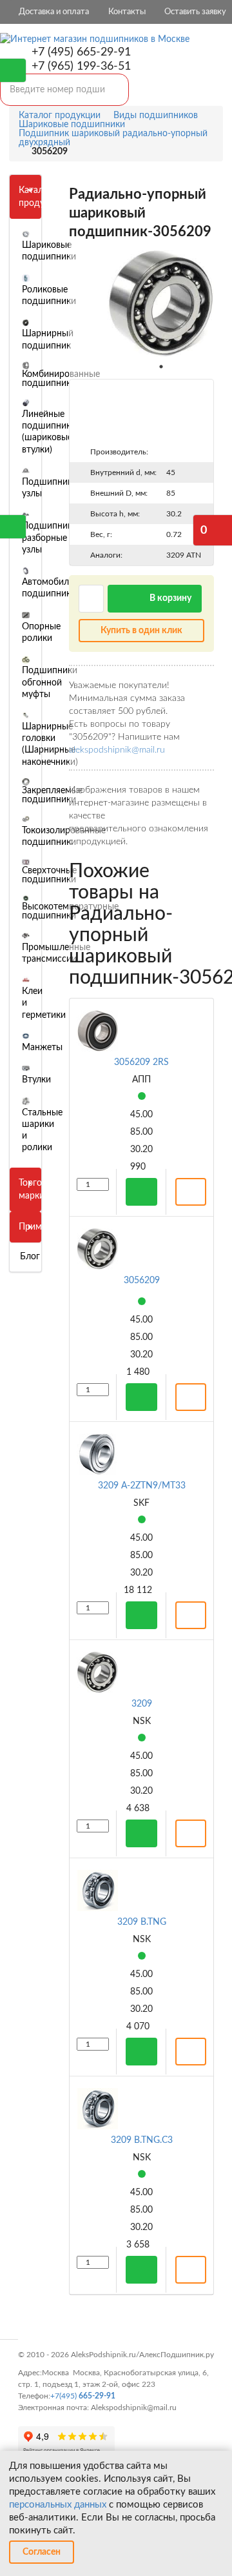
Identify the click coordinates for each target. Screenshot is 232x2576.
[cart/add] (141, 1192)
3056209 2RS (141, 1062)
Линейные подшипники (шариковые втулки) (49, 432)
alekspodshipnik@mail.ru (117, 750)
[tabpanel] (161, 304)
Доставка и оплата (54, 12)
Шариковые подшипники (49, 251)
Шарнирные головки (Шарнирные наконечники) (50, 745)
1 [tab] (161, 367)
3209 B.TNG (142, 1922)
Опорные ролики (41, 633)
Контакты (127, 12)
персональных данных (58, 2505)
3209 (142, 1704)
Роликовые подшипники (49, 296)
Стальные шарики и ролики (42, 1130)
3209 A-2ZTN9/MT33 (142, 1486)
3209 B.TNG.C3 (142, 2140)
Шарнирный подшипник (48, 340)
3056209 (142, 1281)
